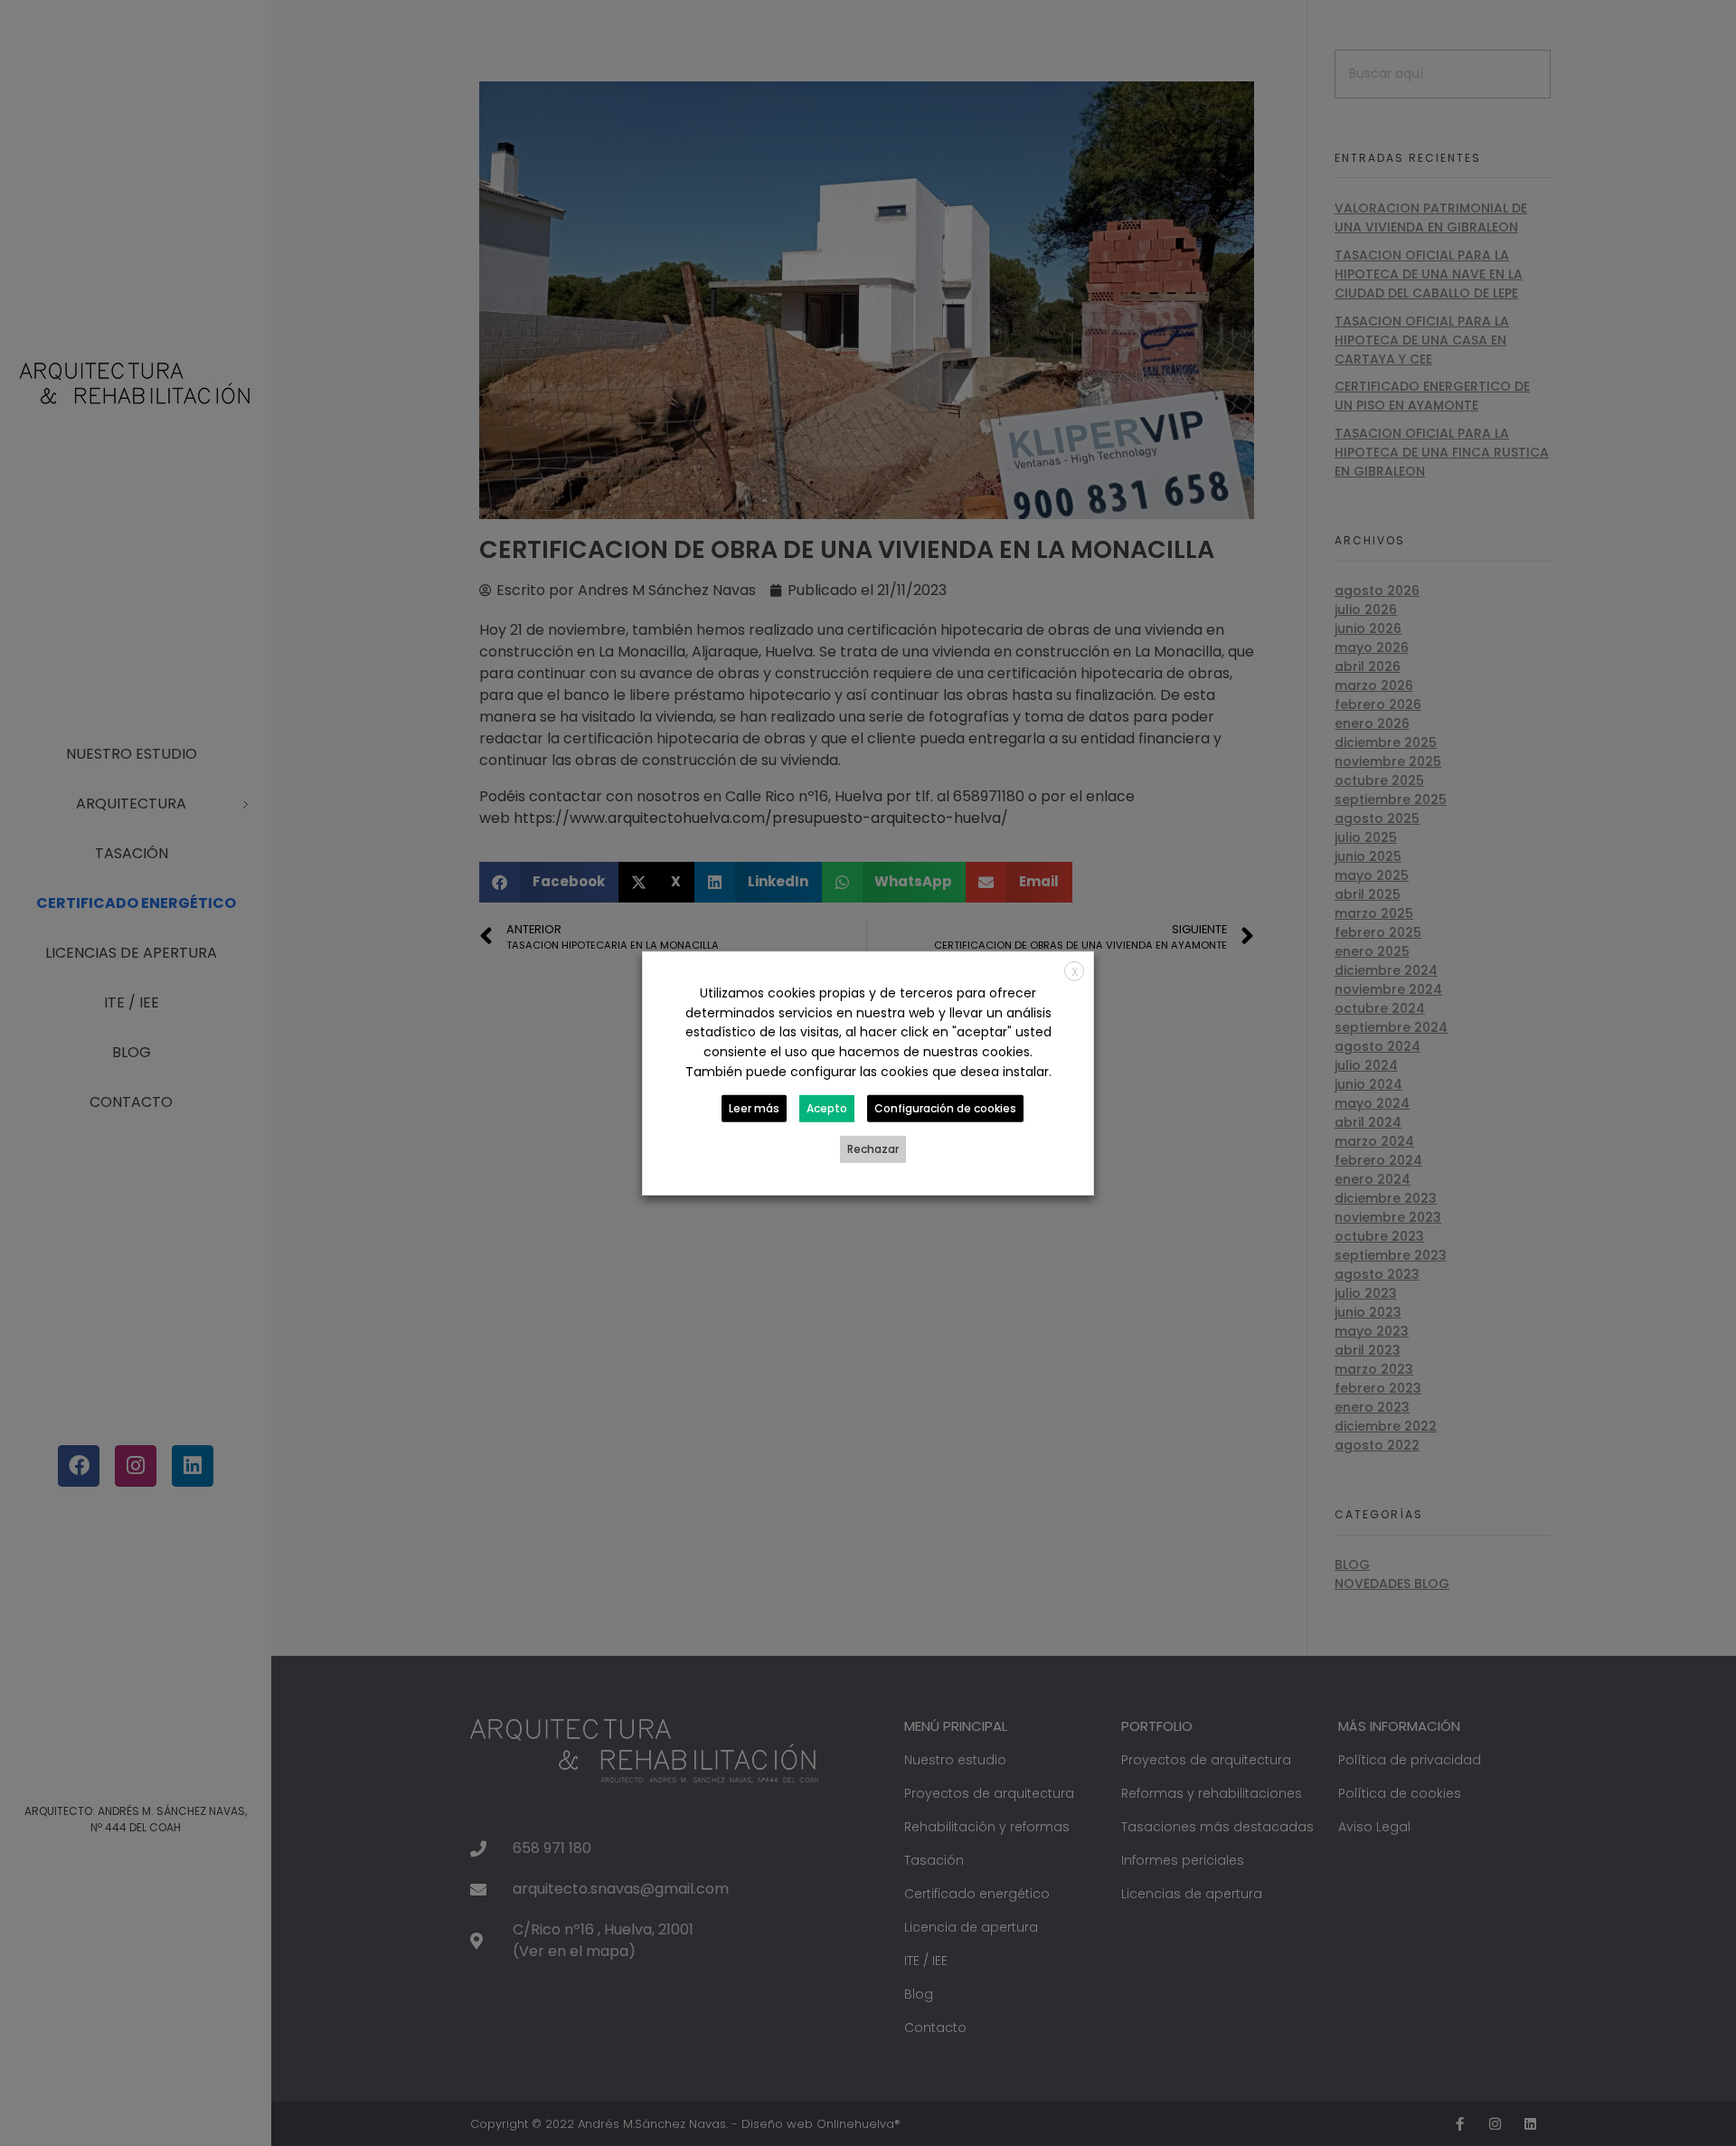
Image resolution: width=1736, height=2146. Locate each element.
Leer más (754, 1108)
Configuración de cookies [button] (945, 1108)
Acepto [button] (827, 1108)
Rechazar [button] (873, 1149)
